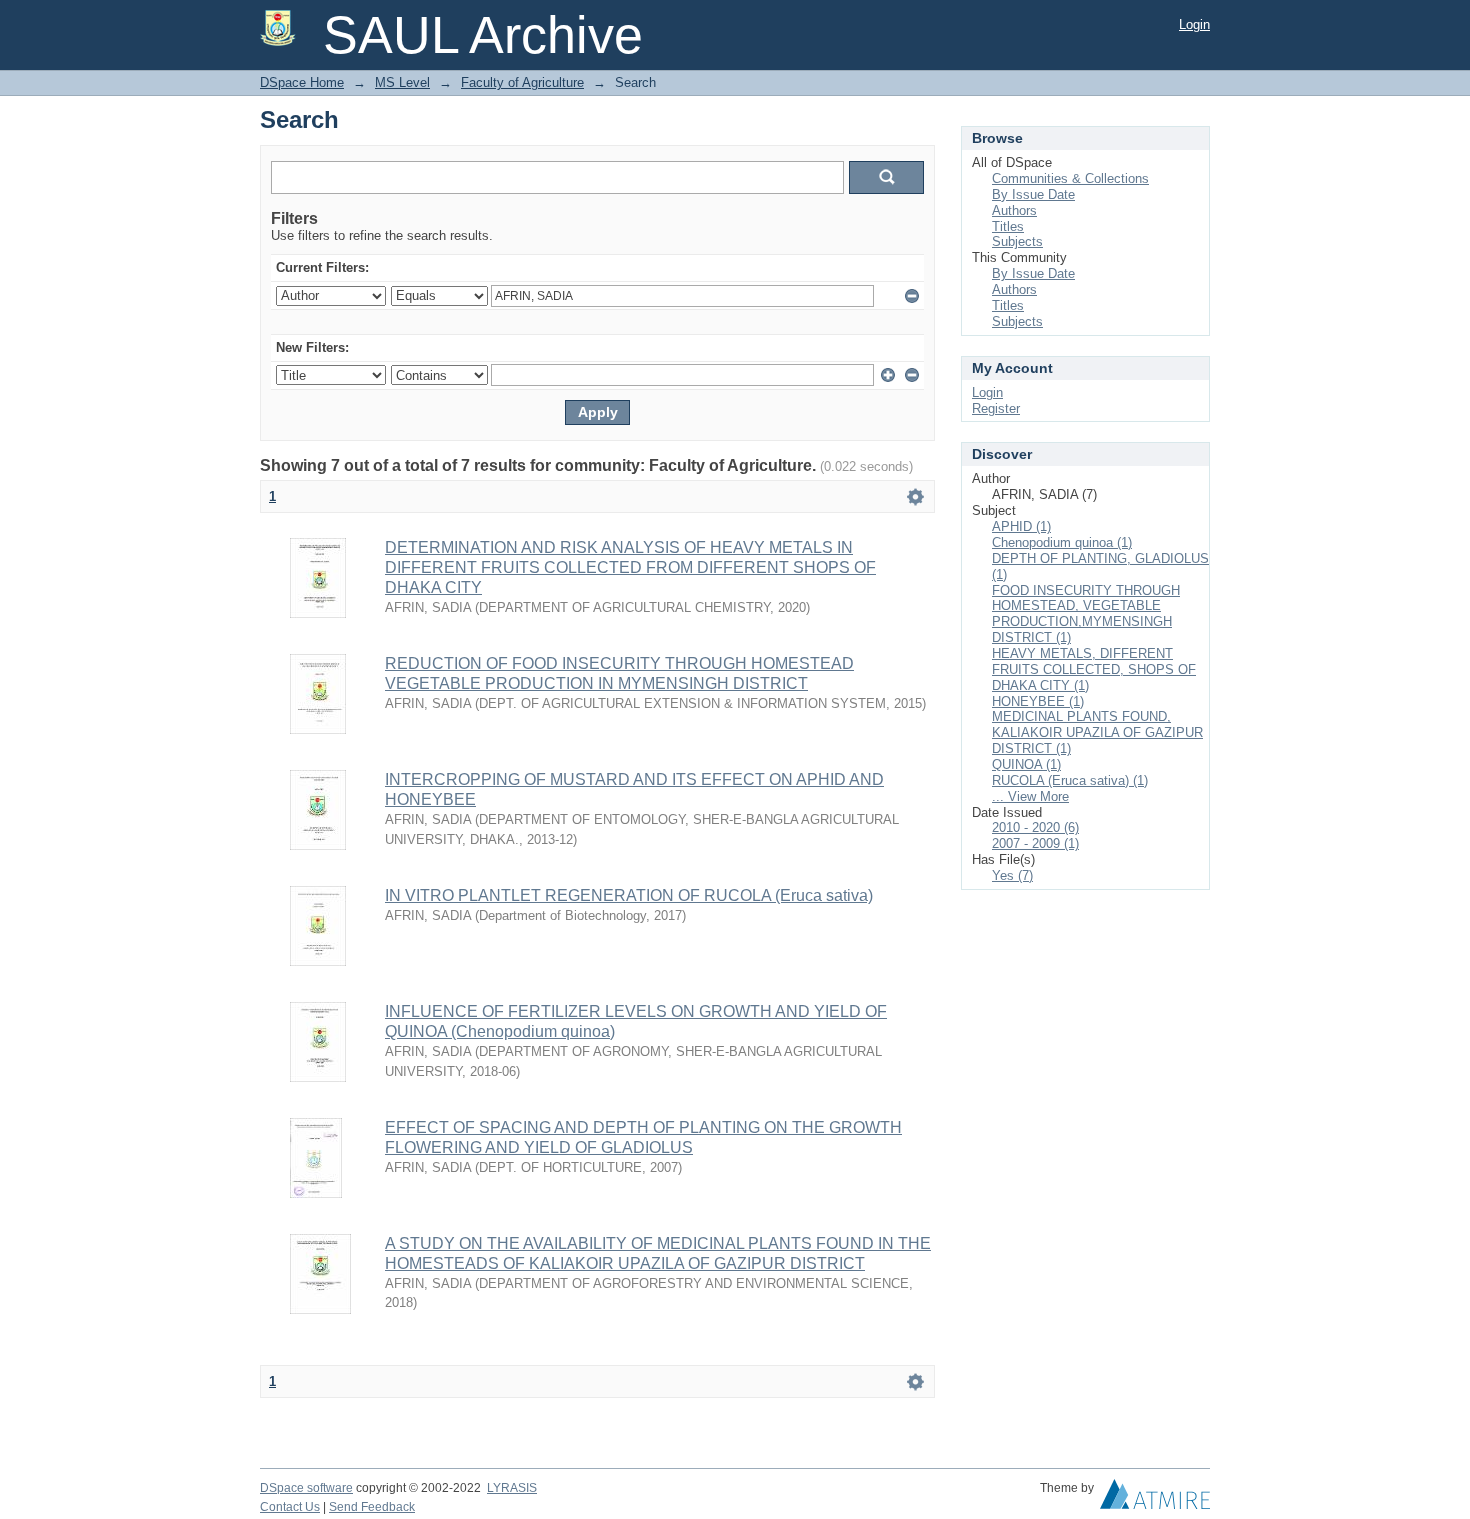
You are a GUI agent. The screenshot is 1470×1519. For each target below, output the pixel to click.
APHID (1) (1021, 526)
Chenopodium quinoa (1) (1062, 542)
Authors (1014, 210)
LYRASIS (512, 1488)
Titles (1008, 226)
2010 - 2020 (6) (1035, 827)
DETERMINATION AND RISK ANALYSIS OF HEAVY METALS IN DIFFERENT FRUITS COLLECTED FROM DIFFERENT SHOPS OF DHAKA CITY (630, 567)
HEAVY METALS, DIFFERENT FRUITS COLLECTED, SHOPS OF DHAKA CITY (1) (1094, 669)
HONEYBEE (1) (1038, 701)
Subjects (1017, 241)
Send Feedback (372, 1507)
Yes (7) (1012, 875)
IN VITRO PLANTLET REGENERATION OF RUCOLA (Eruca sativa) (629, 895)
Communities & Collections (1070, 178)
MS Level (402, 82)
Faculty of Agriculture (522, 82)
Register (996, 408)
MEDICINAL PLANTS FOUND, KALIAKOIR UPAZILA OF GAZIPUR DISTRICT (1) (1097, 732)
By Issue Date (1033, 194)
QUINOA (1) (1026, 764)
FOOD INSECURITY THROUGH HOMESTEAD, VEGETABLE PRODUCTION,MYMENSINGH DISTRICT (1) (1086, 614)
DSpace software (306, 1488)
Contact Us (290, 1507)
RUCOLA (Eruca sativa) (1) (1070, 780)
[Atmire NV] (1155, 1499)
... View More (1030, 796)
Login (1194, 24)
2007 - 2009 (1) (1035, 843)
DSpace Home (302, 82)
